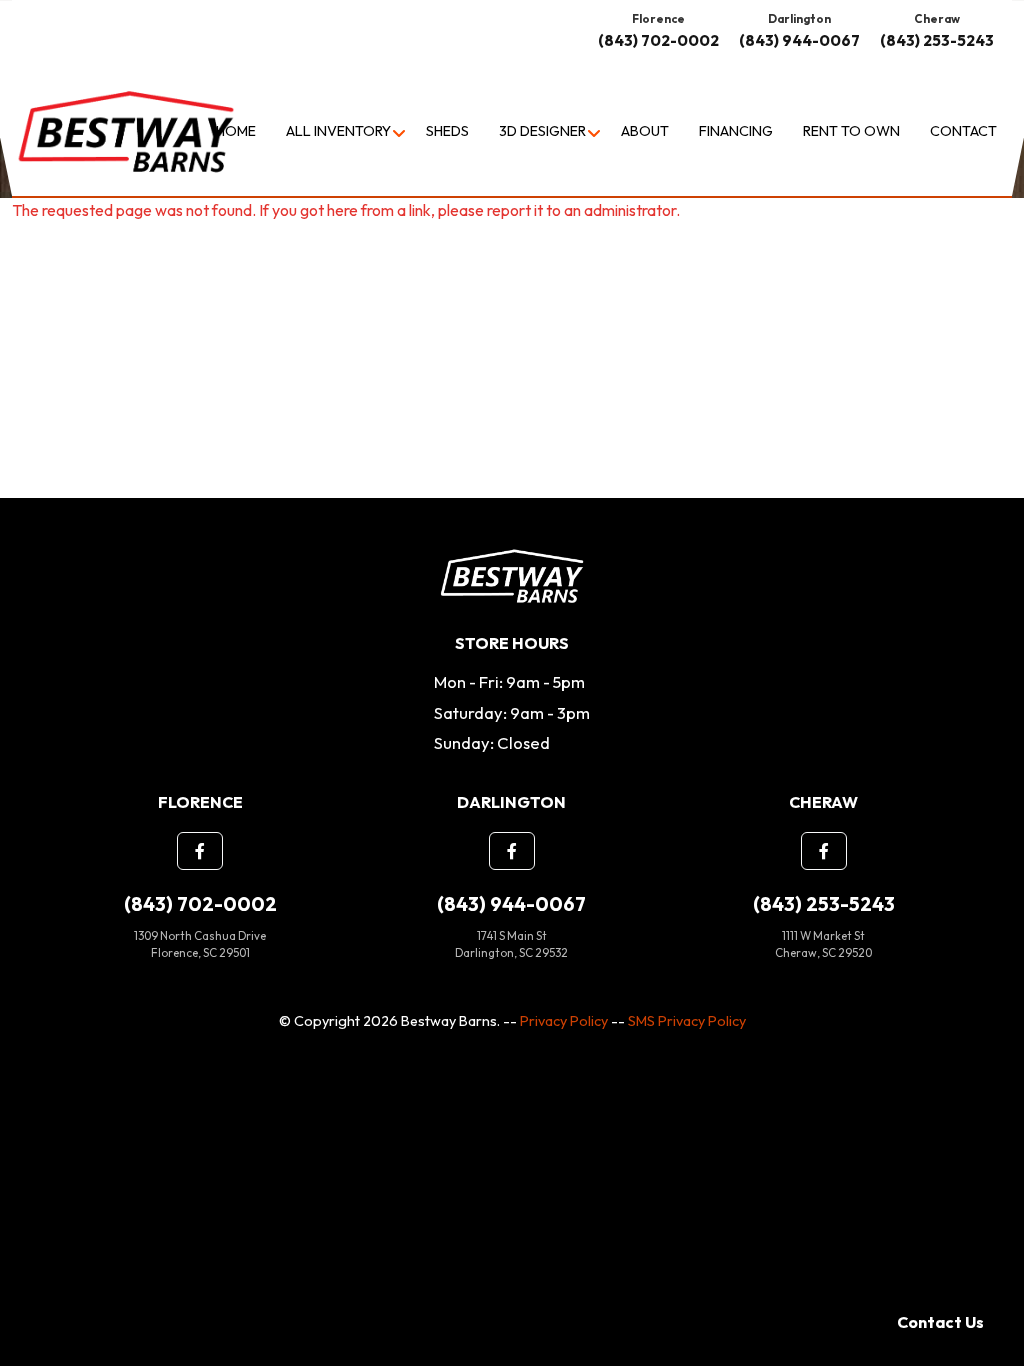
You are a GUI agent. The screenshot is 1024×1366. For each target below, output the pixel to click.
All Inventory (338, 131)
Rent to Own (851, 131)
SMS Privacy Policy (687, 1021)
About (645, 131)
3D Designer (542, 131)
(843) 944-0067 (799, 40)
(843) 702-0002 (658, 40)
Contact (963, 131)
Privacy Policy (564, 1021)
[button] (200, 851)
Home (236, 131)
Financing (736, 131)
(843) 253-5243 (937, 40)
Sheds (447, 131)
